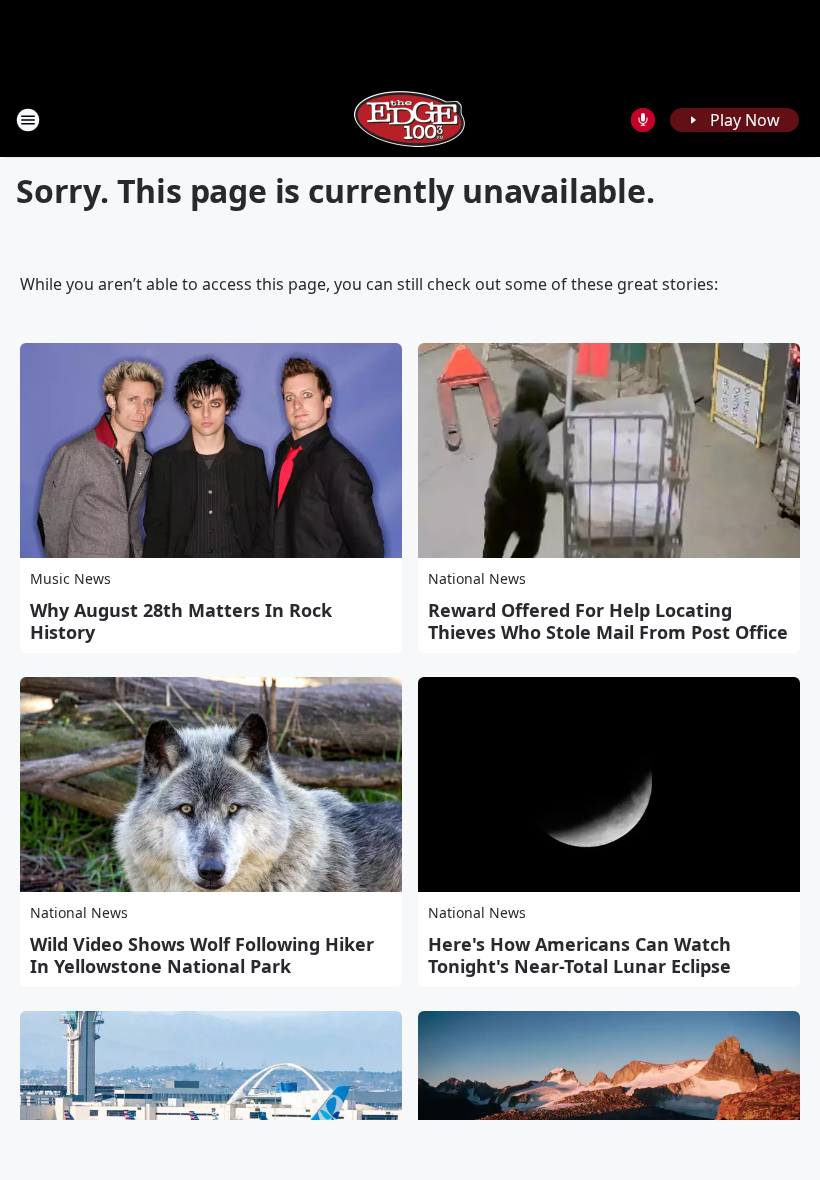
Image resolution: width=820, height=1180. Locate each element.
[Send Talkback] (643, 120)
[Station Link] (410, 119)
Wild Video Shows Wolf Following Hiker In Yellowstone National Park (202, 955)
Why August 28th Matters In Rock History (181, 621)
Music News (70, 578)
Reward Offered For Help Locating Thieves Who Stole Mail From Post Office (608, 621)
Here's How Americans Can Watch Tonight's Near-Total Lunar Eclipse (579, 955)
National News (477, 578)
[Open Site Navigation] (28, 120)
